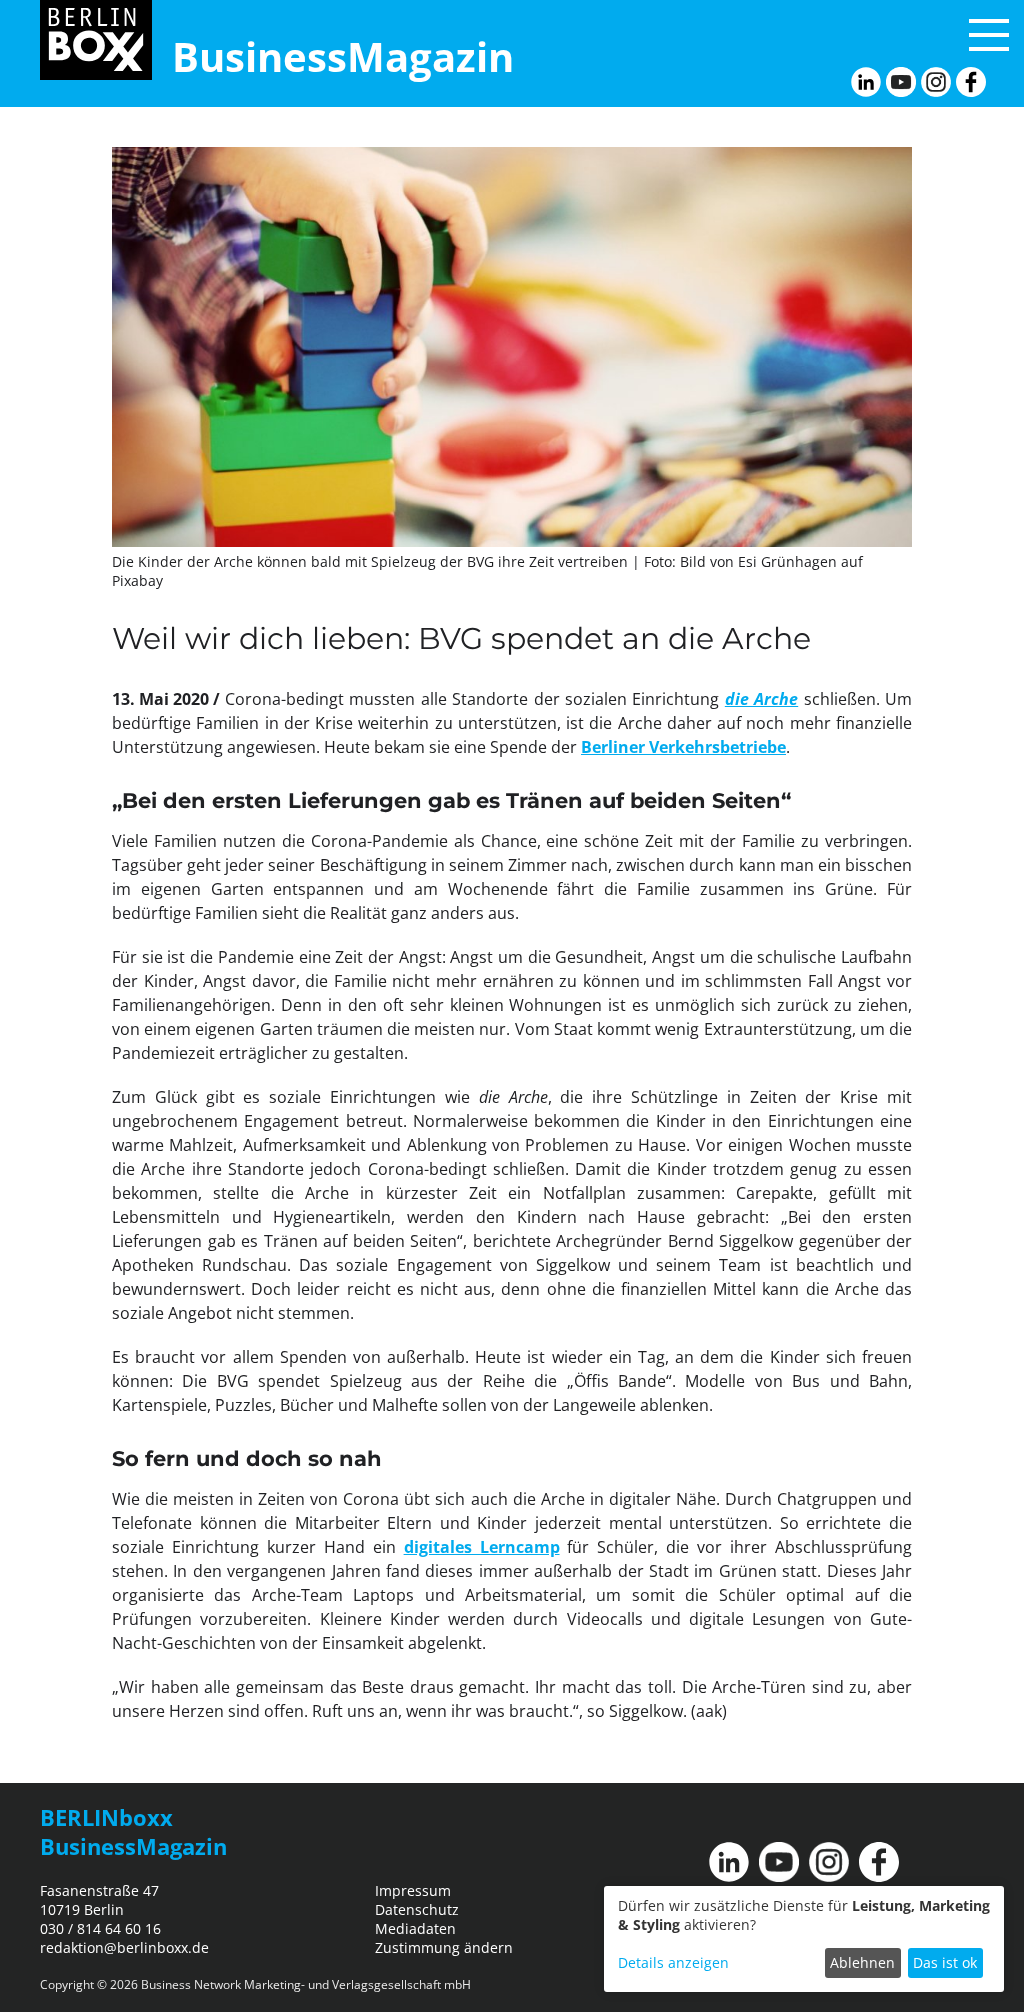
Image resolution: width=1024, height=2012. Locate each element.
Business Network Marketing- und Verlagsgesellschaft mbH (306, 1984)
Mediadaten (415, 1928)
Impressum (413, 1890)
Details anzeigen (673, 1962)
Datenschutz (417, 1909)
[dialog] (804, 1939)
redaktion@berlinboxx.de (124, 1947)
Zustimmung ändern (444, 1947)
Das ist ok (945, 1962)
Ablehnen (862, 1962)
